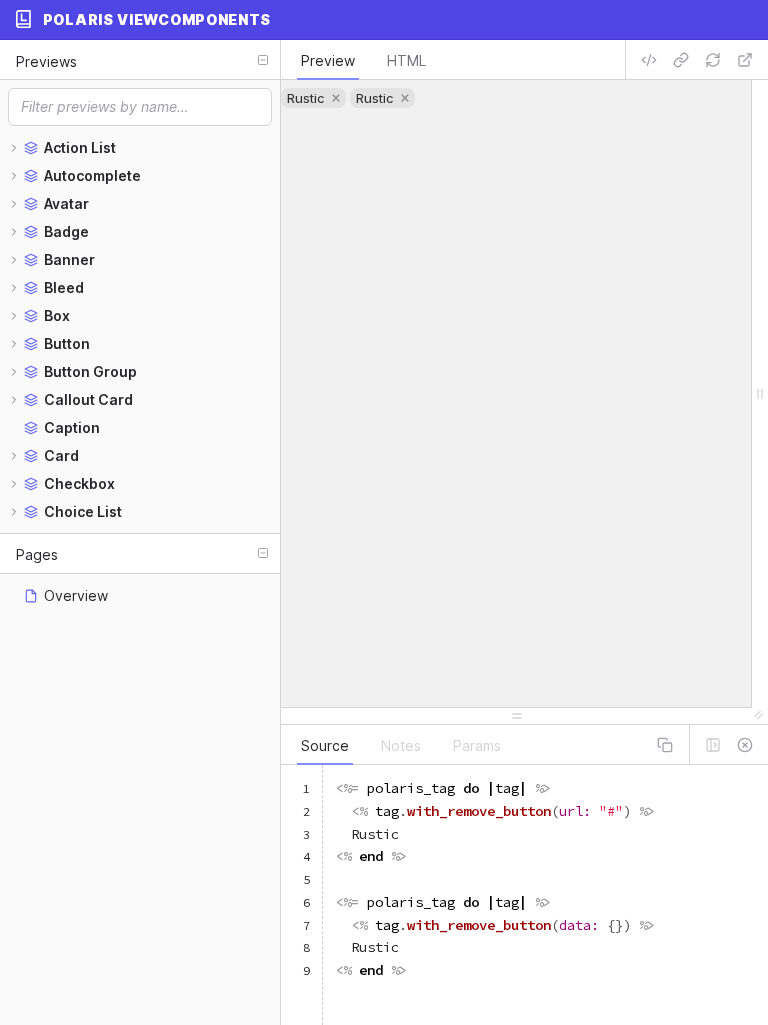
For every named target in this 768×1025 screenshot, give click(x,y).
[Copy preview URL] (681, 60)
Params (477, 745)
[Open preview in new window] (745, 60)
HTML (406, 60)
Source (325, 745)
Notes (401, 745)
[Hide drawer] (745, 745)
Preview (328, 60)
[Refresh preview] (713, 60)
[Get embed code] (649, 60)
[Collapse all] (263, 60)
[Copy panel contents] (665, 745)
